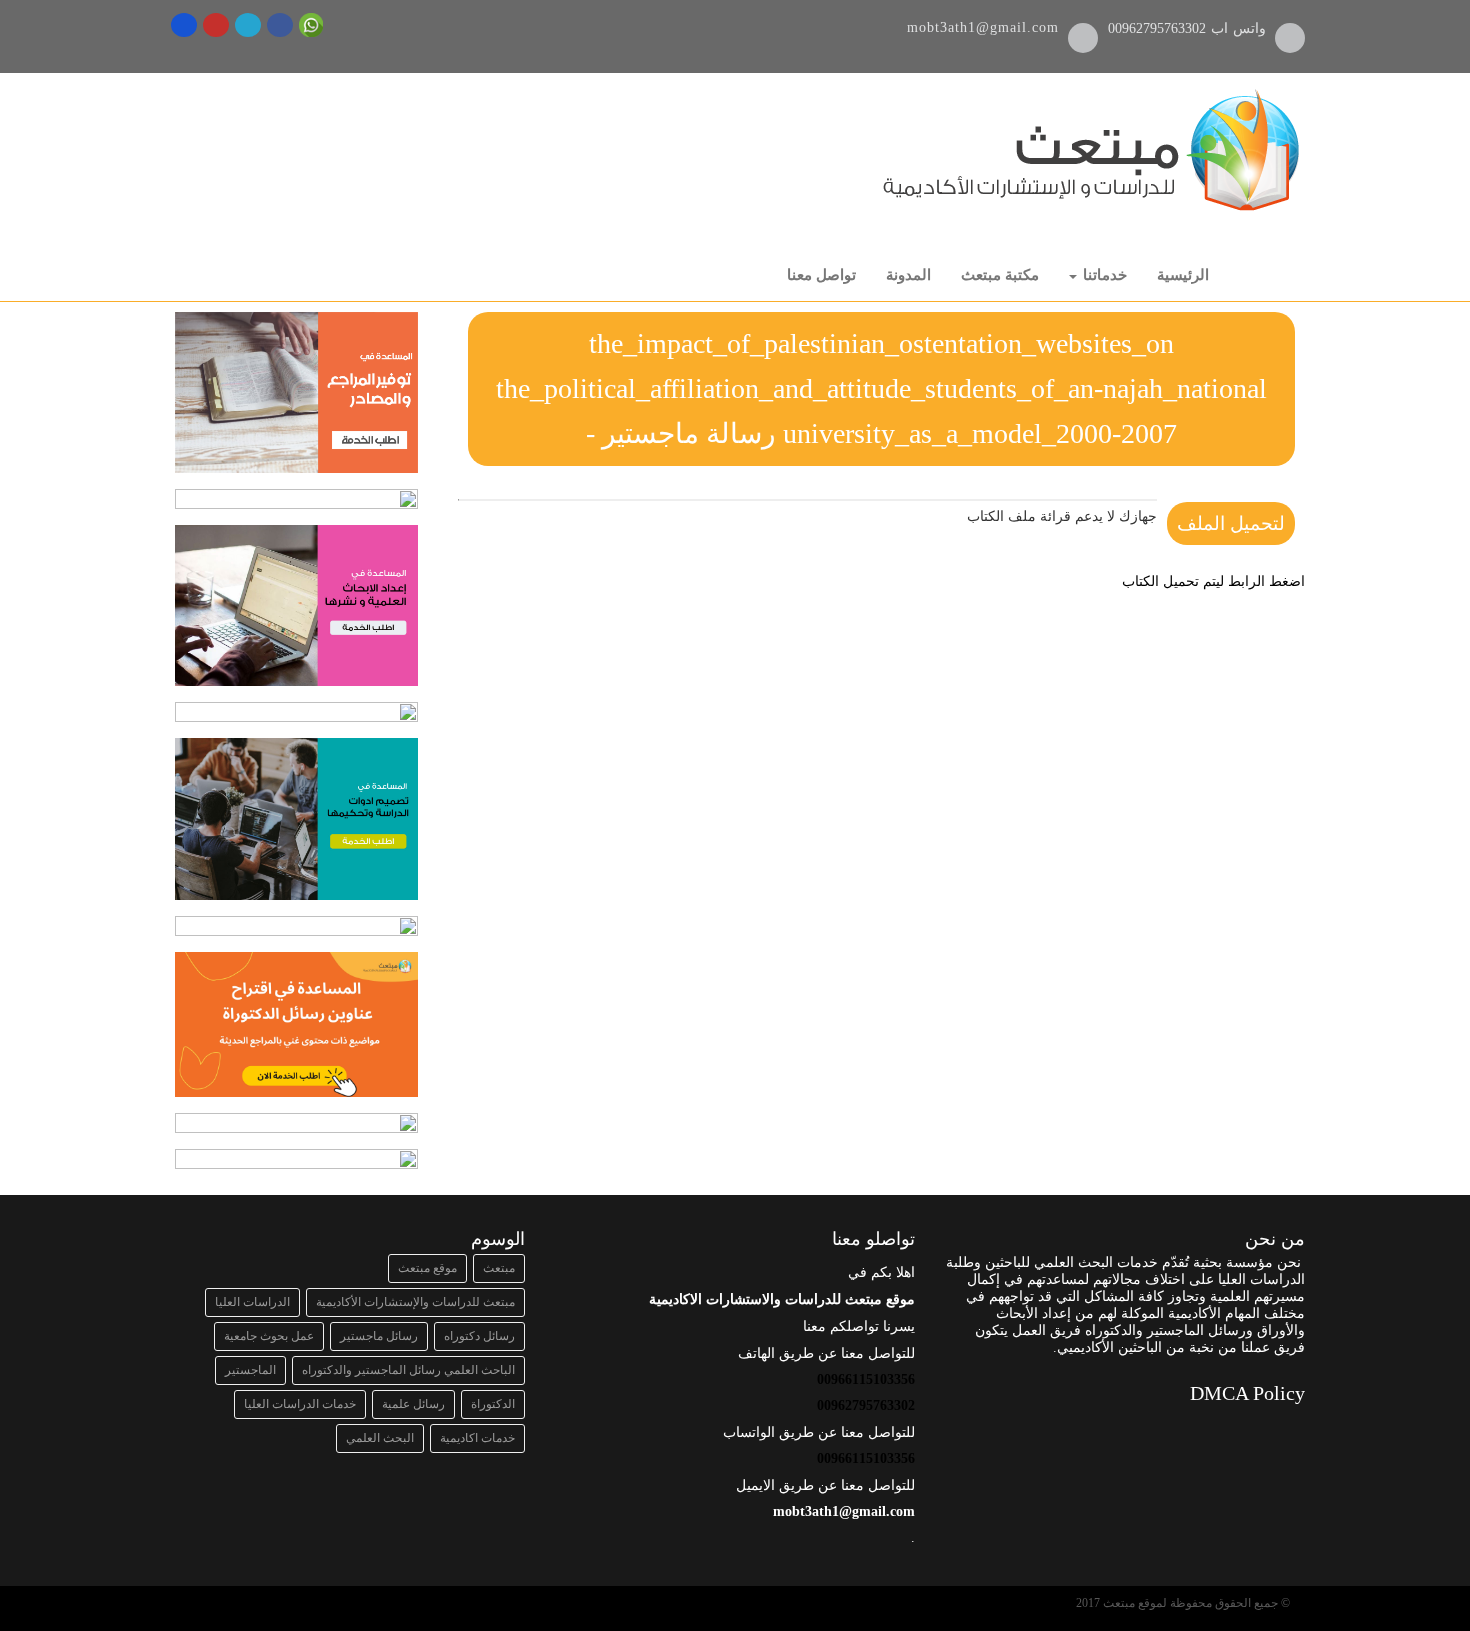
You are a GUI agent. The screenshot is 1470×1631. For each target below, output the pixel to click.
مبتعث (499, 1268)
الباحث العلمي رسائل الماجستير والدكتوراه (408, 1370)
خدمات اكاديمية (477, 1438)
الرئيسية (1183, 275)
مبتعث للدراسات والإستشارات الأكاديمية (415, 1302)
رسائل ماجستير (379, 1336)
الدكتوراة (493, 1404)
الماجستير (250, 1370)
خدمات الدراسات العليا (300, 1404)
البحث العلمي (380, 1438)
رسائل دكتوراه (479, 1336)
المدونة (908, 275)
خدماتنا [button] (1103, 275)
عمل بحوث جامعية (269, 1336)
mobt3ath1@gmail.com (983, 27)
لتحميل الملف (1231, 523)
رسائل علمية (413, 1404)
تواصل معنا (821, 275)
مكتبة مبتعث (1000, 275)
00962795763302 (1159, 28)
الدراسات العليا (252, 1302)
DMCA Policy (1247, 1393)
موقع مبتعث (427, 1268)
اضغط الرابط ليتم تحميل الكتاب (1213, 581)
